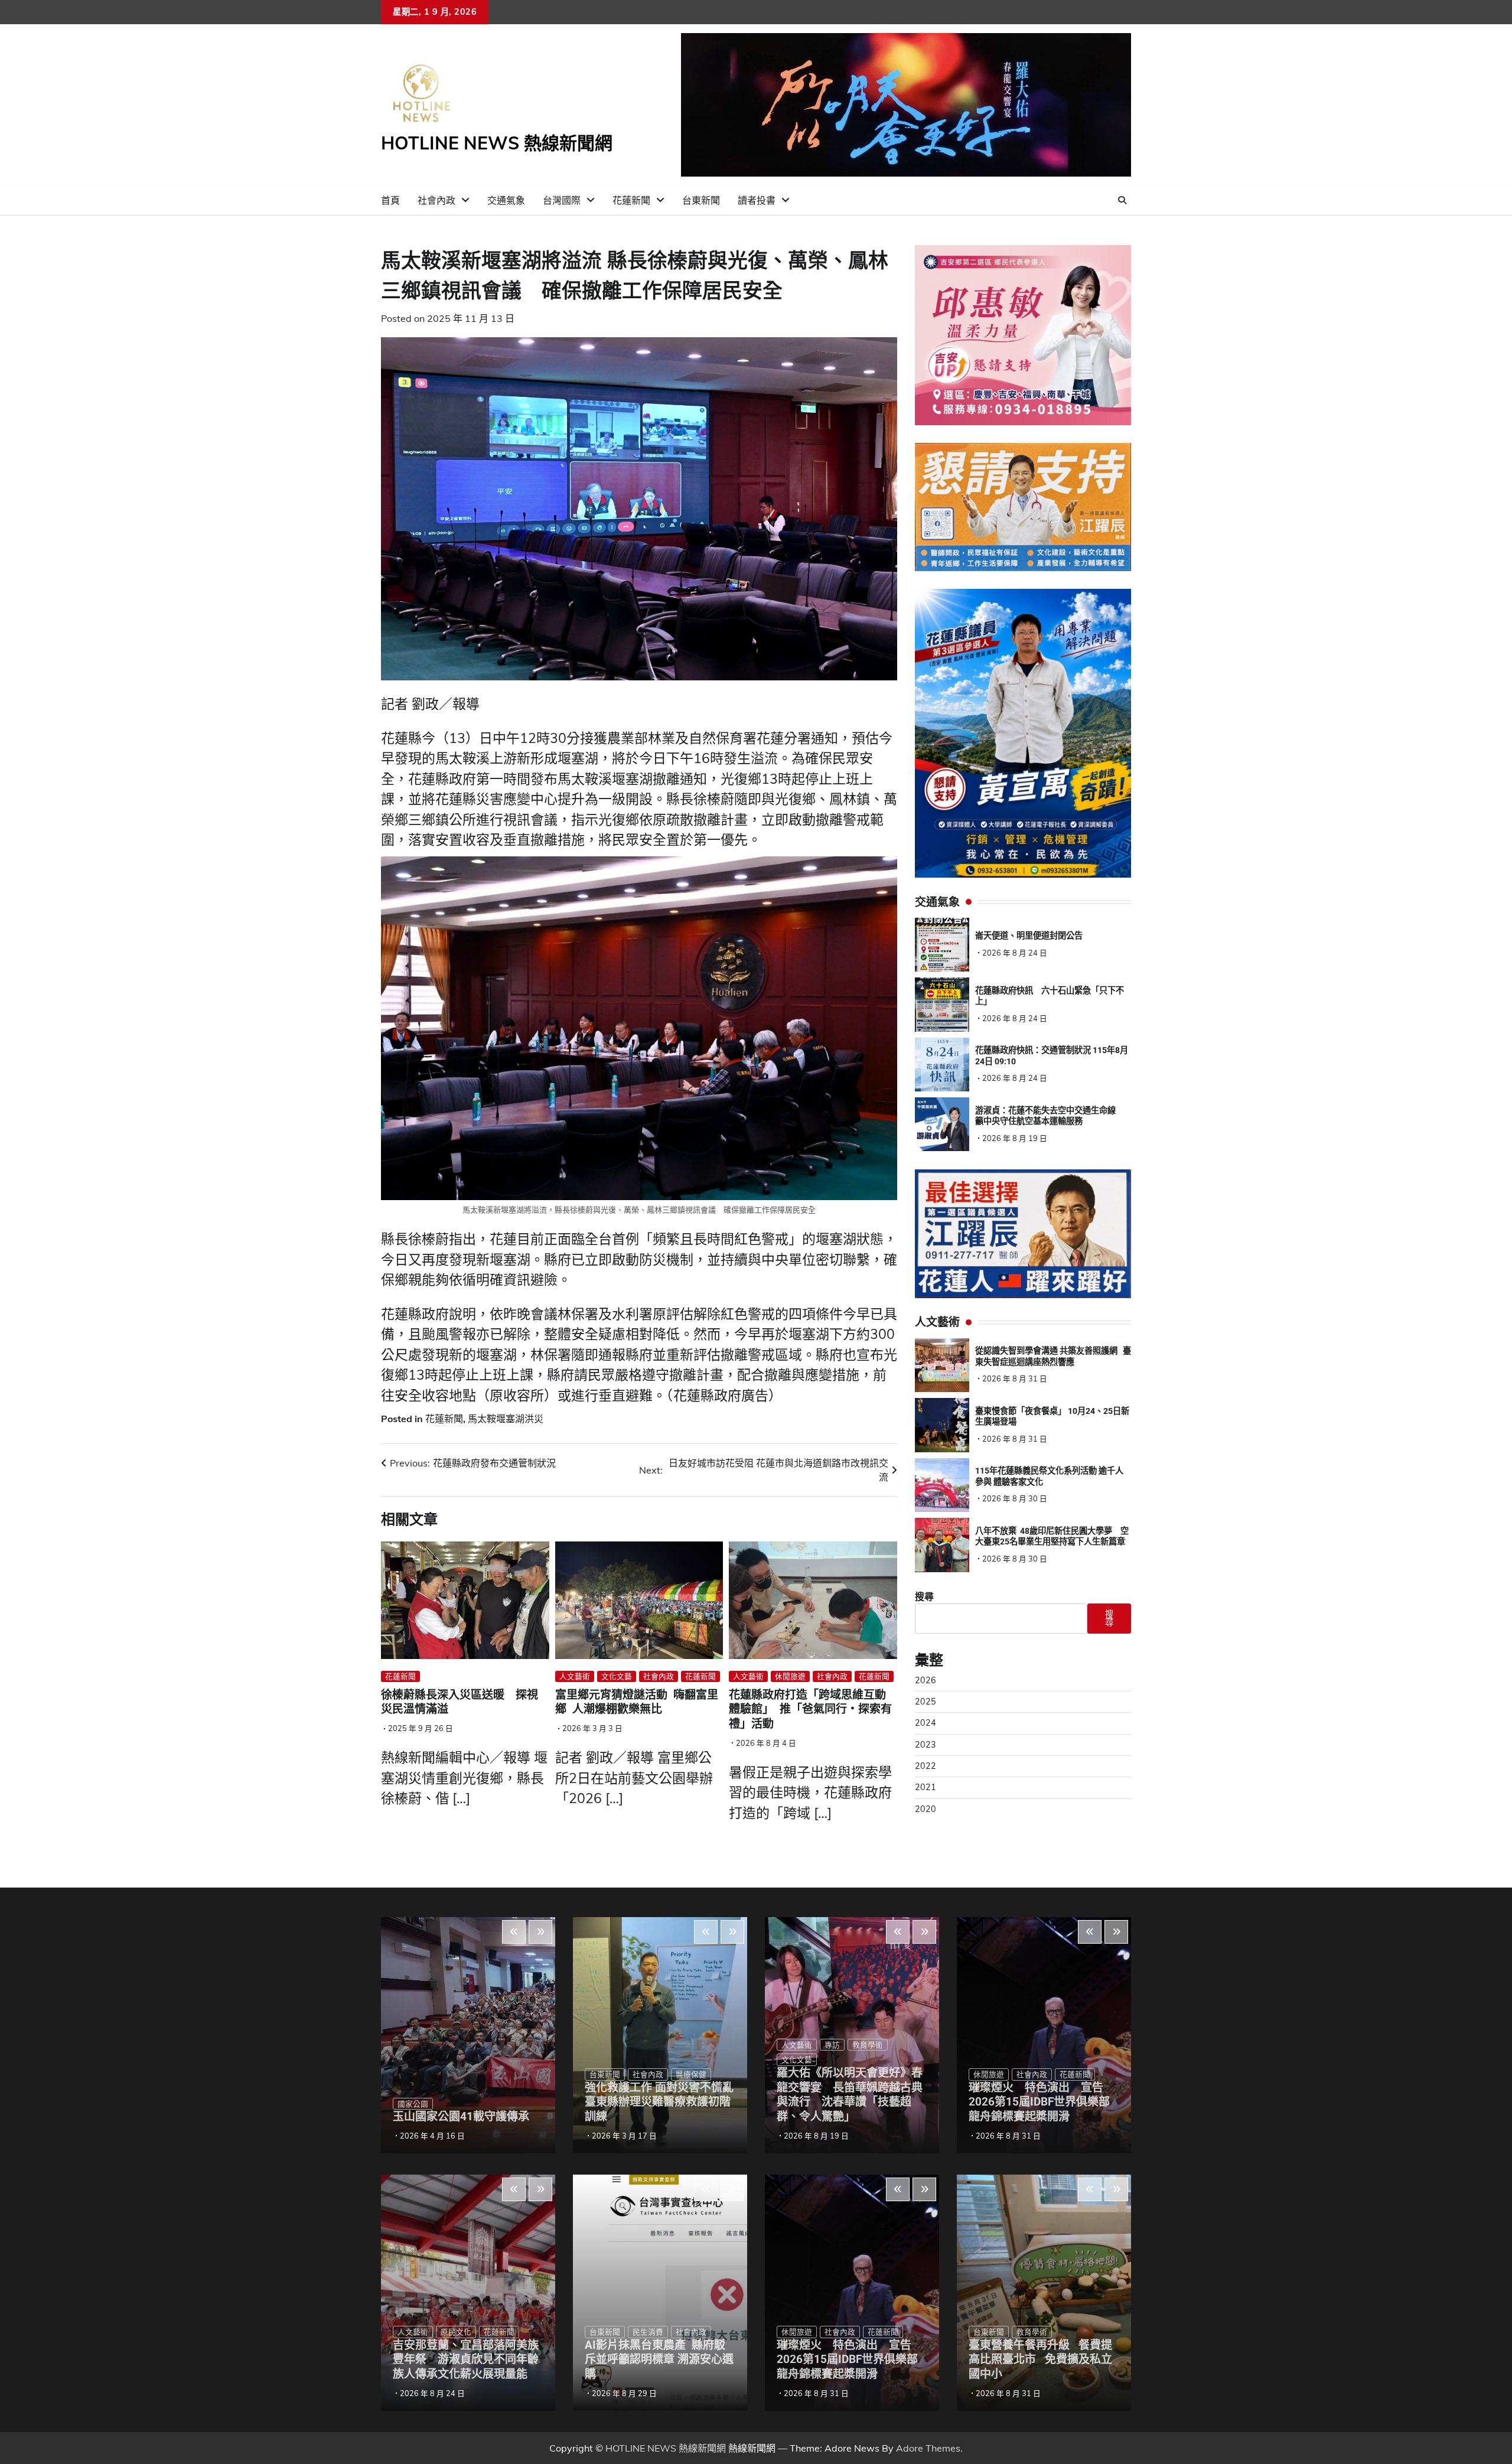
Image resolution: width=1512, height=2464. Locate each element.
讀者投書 (757, 200)
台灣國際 (562, 200)
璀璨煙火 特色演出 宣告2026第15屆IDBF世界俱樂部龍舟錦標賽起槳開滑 (847, 2360)
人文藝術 (575, 1676)
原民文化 (456, 2332)
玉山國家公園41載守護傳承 (461, 2116)
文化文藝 (617, 1676)
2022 (926, 1766)
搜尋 (924, 1597)
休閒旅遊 (790, 1676)
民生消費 (648, 2332)
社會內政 (436, 200)
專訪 (832, 2045)
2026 (926, 1680)
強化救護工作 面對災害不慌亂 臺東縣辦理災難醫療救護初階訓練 (665, 2102)
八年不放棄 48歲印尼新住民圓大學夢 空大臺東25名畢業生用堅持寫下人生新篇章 (1052, 1536)
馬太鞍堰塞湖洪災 (506, 1419)
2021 (926, 1788)
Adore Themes (928, 2448)
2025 (926, 1702)
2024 (926, 1723)
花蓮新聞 (631, 200)
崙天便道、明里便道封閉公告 (1029, 936)
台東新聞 (701, 200)
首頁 (390, 200)
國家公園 (413, 2104)
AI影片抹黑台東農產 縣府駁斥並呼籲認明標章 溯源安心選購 (659, 2360)
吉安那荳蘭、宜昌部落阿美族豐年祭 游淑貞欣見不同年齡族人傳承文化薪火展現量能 (466, 2360)
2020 (926, 1809)
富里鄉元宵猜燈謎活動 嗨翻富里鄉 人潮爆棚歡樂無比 (637, 1702)
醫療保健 (691, 2074)
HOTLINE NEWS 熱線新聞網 (497, 143)
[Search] (1122, 200)
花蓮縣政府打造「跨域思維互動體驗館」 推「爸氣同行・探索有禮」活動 (810, 1710)
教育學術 (868, 2045)
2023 (926, 1745)
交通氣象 (506, 200)
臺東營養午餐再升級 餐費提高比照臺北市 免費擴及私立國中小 (1040, 2360)
